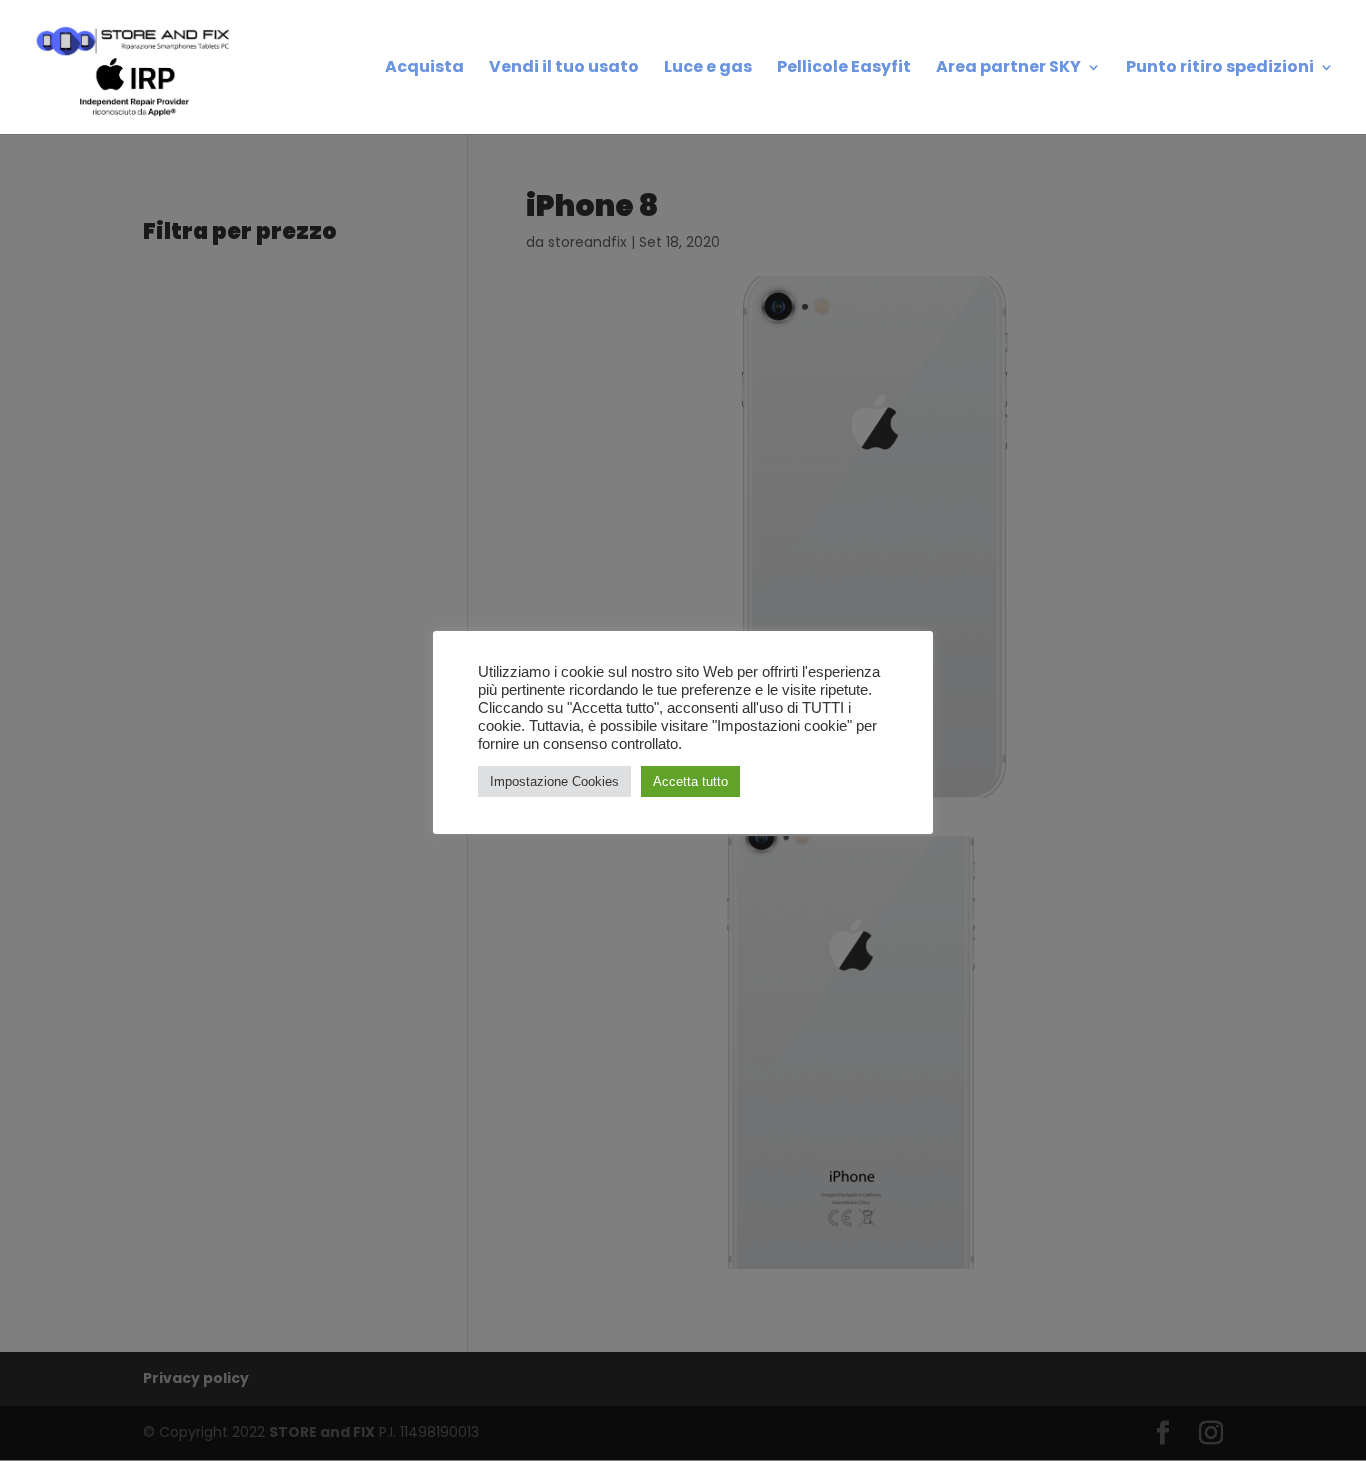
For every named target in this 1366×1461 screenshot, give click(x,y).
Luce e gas (708, 69)
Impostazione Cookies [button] (554, 781)
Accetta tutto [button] (690, 781)
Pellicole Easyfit (844, 69)
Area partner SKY (1008, 69)
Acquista (424, 69)
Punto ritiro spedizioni (1220, 69)
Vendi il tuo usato (564, 69)
